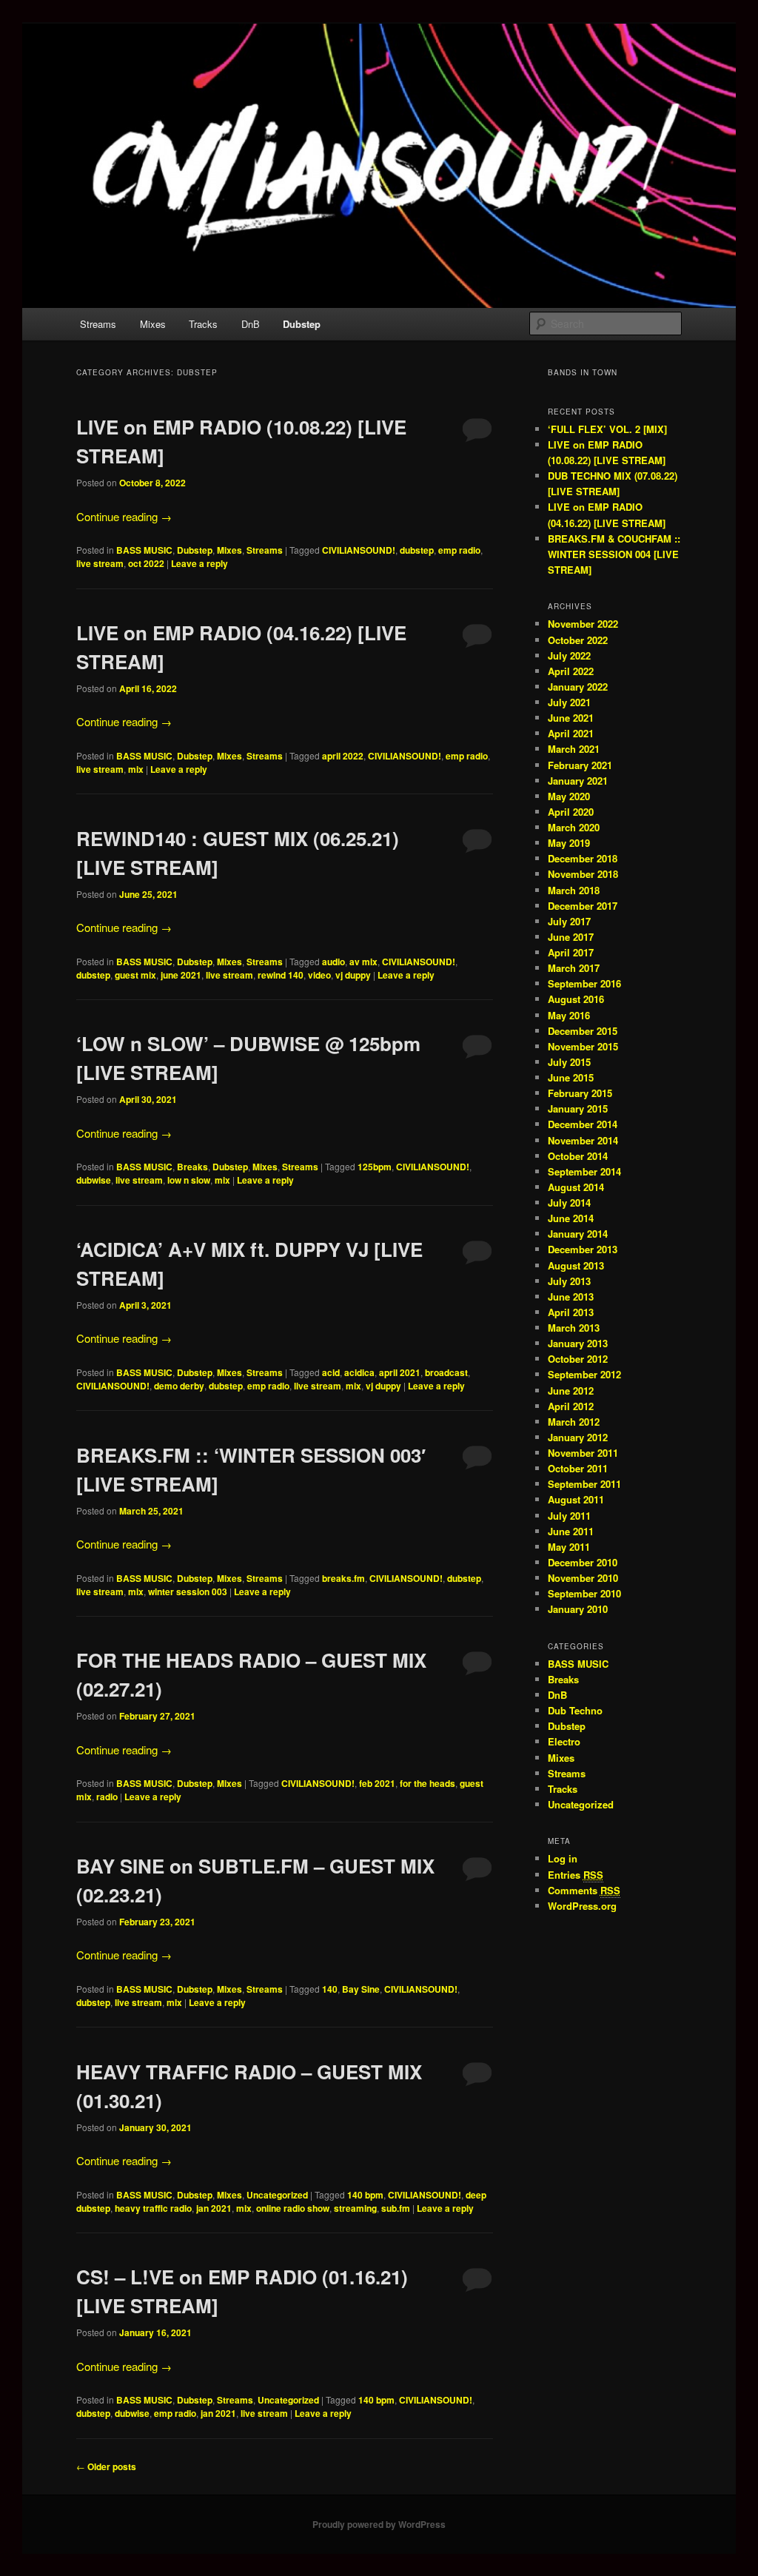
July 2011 (569, 1516)
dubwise (94, 1180)
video (319, 975)
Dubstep (302, 324)
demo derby (179, 1386)
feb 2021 (377, 1783)
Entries (576, 1875)
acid (331, 1372)
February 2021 (580, 765)
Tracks (203, 324)
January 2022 (578, 687)
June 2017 (571, 937)
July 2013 (569, 1281)
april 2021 (400, 1372)
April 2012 (571, 1406)
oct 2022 (146, 563)
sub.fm (396, 2208)
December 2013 (583, 1249)
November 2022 (583, 624)
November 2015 (583, 1046)
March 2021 (574, 749)
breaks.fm (343, 1578)
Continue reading (124, 516)
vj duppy (353, 975)
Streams (98, 324)
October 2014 (578, 1156)
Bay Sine (361, 1989)
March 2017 (574, 968)
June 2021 (571, 718)
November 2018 (583, 874)
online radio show (293, 2208)
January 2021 (578, 781)
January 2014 (578, 1234)
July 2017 (569, 921)
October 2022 (578, 640)
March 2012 (574, 1422)
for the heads (427, 1783)
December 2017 (583, 906)
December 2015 (583, 1031)
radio (107, 1797)
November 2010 (583, 1578)
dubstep (417, 550)
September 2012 (584, 1374)
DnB (251, 324)
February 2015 (580, 1093)
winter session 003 (188, 1591)
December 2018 (583, 858)
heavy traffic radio (153, 2208)
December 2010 (583, 1562)
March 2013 (574, 1328)
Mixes (153, 324)
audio (333, 962)
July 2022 (569, 655)
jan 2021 (214, 2208)
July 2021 (569, 702)
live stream (100, 563)
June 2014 (571, 1218)
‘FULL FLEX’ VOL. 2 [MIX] (607, 429)
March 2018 (574, 890)
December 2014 (583, 1124)
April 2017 (571, 952)
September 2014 (584, 1171)
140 (330, 1989)
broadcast (446, 1372)
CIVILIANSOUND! (359, 550)
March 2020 (574, 827)
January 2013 (578, 1343)
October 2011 (578, 1468)
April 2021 (571, 733)
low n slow (189, 1180)
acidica (359, 1372)
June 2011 (571, 1531)
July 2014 (569, 1203)
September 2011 (584, 1484)
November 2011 (583, 1453)
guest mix (135, 975)
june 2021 (181, 975)
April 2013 (571, 1312)
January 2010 (578, 1609)
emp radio (459, 550)
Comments (584, 1890)
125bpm (375, 1167)
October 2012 (578, 1359)
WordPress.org (582, 1906)
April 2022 (571, 671)
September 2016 (584, 983)
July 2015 (569, 1062)
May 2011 (569, 1547)
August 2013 (576, 1265)
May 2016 (569, 1015)
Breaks (192, 1167)
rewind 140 (281, 975)
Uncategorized (277, 2195)
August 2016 (576, 999)
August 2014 (576, 1187)
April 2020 (571, 812)
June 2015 (571, 1077)
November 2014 (583, 1140)
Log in (563, 1858)
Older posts (106, 2466)
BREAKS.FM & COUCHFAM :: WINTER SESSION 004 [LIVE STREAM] (614, 554)
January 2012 (578, 1437)
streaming (355, 2208)
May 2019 (569, 843)
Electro (564, 1741)
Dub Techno (575, 1710)
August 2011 (576, 1499)
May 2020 (569, 796)
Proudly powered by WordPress (379, 2524)
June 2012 (571, 1391)
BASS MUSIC (144, 550)
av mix (363, 962)
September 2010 (584, 1593)
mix (136, 769)
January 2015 (578, 1108)
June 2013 (571, 1297)
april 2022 (343, 756)
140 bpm (365, 2195)
